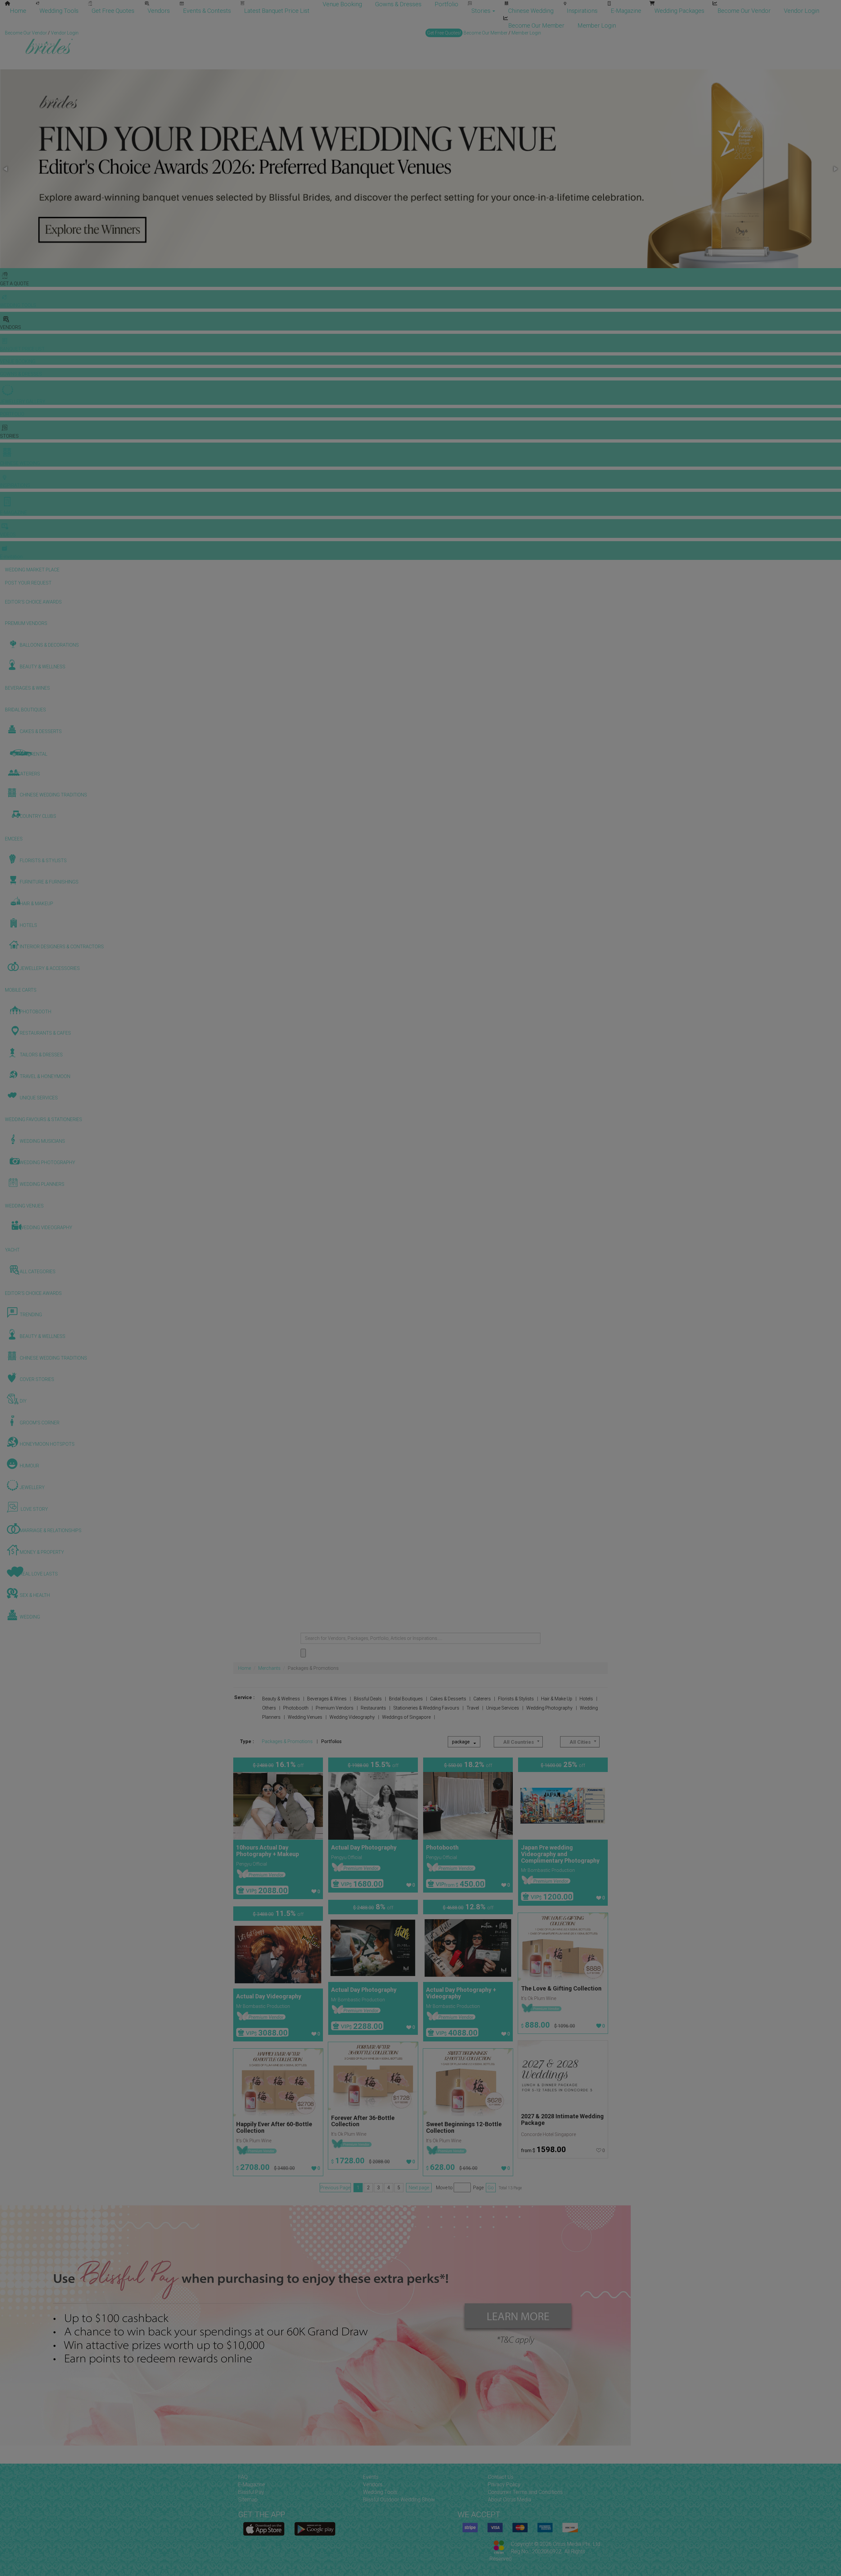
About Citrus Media (510, 2500)
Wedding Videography (352, 1717)
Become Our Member (536, 25)
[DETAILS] (278, 1806)
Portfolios (331, 1741)
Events (371, 2477)
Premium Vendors (335, 1708)
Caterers (482, 1699)
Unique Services (503, 1708)
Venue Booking (342, 4)
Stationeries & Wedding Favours (426, 1708)
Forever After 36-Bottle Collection (363, 2121)
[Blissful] (264, 2529)
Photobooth (296, 1708)
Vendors (159, 11)
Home (18, 11)
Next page (419, 2188)
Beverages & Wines (327, 1699)
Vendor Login (802, 11)
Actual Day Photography (364, 1847)
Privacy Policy (504, 2484)
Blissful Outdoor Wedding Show (399, 2500)
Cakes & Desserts (448, 1699)
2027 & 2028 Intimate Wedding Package (562, 2119)
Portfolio (446, 4)
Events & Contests (207, 11)
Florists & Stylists (516, 1699)
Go (491, 2188)
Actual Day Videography (269, 1996)
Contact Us (501, 2477)
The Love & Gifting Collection (561, 1988)
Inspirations (582, 11)
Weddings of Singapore (406, 1717)
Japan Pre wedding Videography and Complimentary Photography (560, 1854)
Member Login (597, 25)
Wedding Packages (679, 11)
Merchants (269, 1668)
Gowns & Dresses (398, 4)
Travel (473, 1708)
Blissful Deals (368, 1699)
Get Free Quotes (113, 11)
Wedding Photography (549, 1708)
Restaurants (373, 1708)
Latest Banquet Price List (277, 11)
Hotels (586, 1699)
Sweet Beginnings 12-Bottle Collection (464, 2127)
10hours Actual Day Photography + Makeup (268, 1851)
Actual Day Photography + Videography (461, 1993)
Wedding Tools (59, 11)
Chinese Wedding (531, 11)
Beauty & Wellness (281, 1699)
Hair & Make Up (557, 1699)
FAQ (243, 2477)
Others (269, 1708)
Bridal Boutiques (406, 1699)
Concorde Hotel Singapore (548, 2134)
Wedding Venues (305, 1717)
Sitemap (248, 2500)
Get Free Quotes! (444, 33)
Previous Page (335, 2188)
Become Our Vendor (744, 11)
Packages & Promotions (287, 1741)
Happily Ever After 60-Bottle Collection (274, 2127)
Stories (482, 11)
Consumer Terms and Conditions (525, 2492)
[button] (6, 169)
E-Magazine (626, 11)
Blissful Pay (251, 2492)
